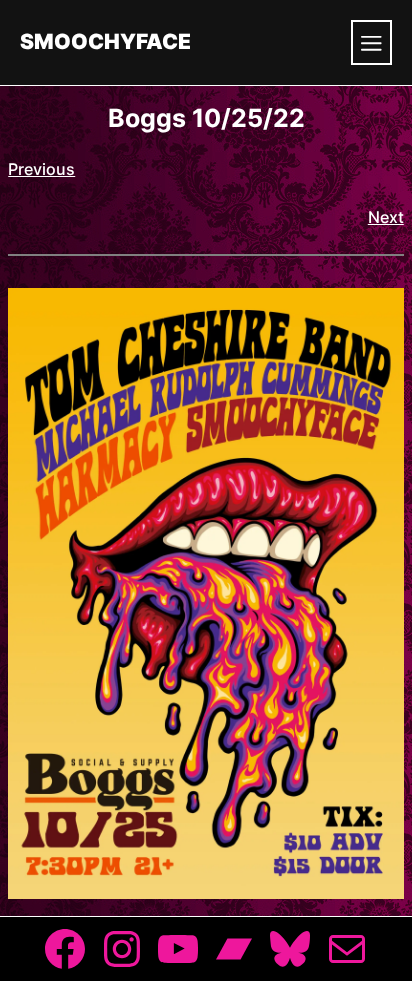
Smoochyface (105, 42)
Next (386, 217)
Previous (41, 169)
